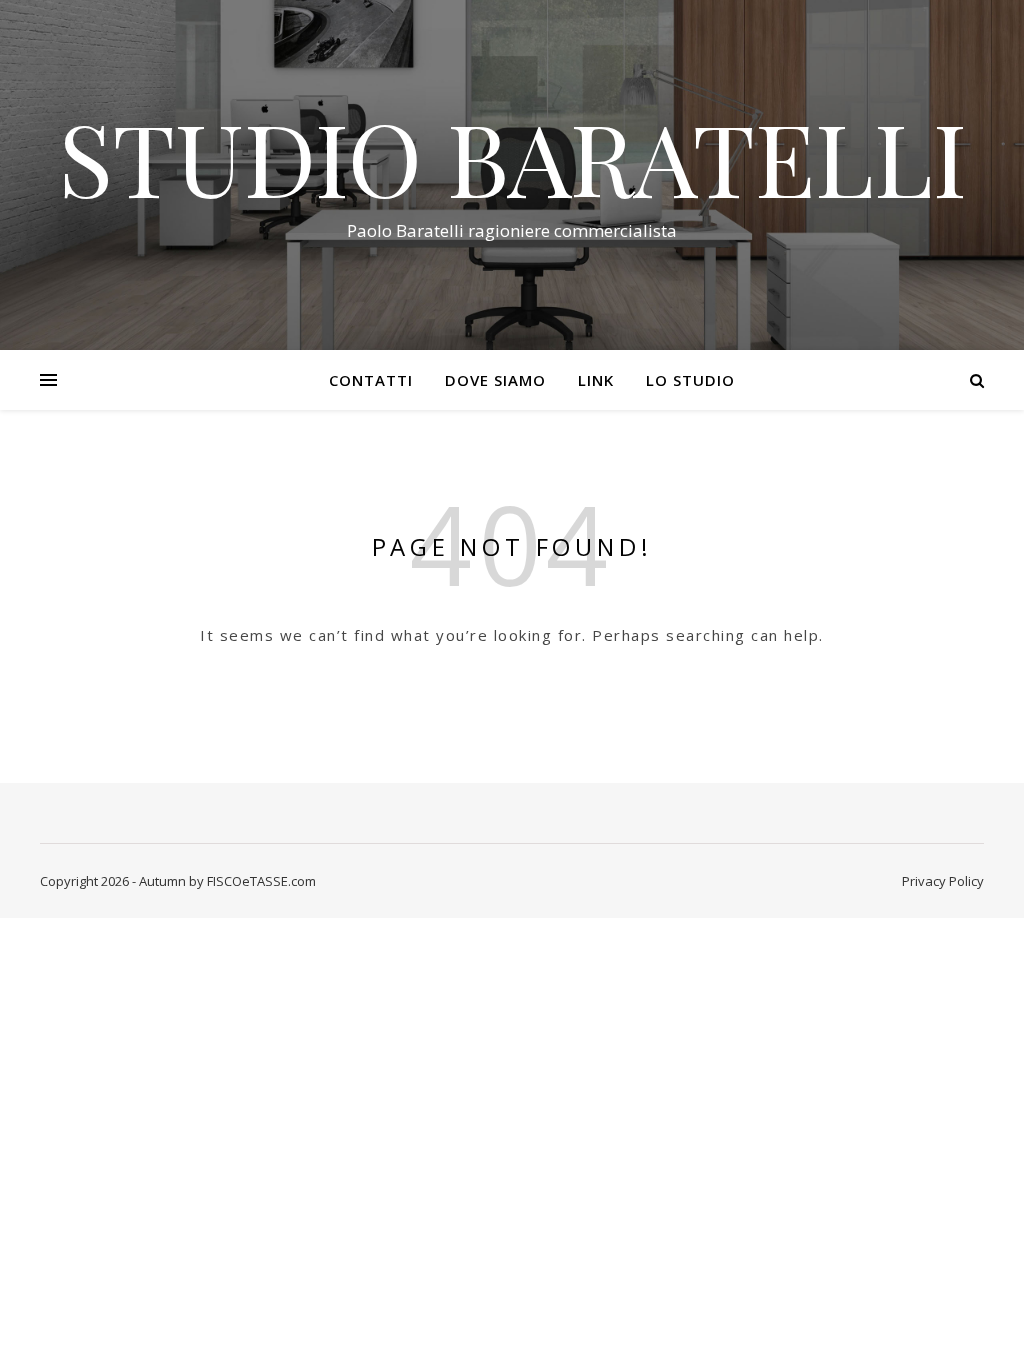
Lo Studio (690, 380)
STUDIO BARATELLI (512, 157)
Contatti (371, 380)
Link (596, 380)
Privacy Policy (943, 881)
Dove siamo (495, 380)
